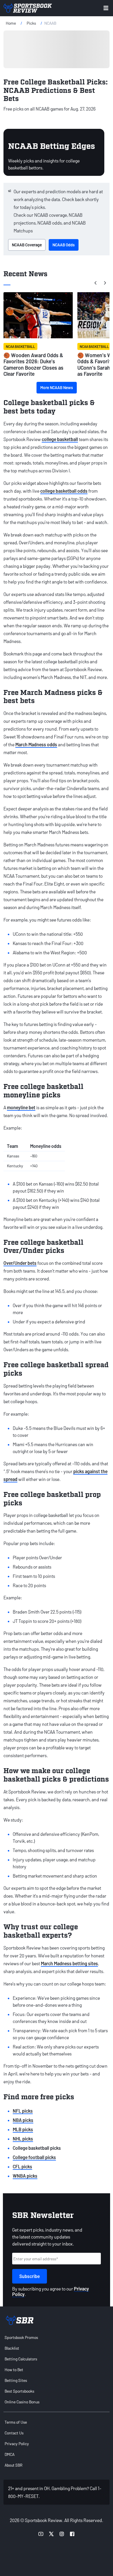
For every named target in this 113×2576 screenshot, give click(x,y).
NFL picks (23, 2111)
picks (31, 23)
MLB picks (23, 2129)
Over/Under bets (20, 1263)
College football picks (34, 2157)
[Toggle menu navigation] (106, 8)
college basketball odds (64, 491)
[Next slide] (105, 283)
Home (11, 23)
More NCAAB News (57, 388)
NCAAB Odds (64, 245)
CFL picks (22, 2166)
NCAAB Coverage (27, 245)
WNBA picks (25, 2176)
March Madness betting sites (69, 1963)
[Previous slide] (96, 283)
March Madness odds (36, 744)
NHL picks (23, 2139)
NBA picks (23, 2120)
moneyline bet (21, 1107)
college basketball (60, 439)
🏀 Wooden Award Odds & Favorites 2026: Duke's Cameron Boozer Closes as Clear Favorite (33, 365)
